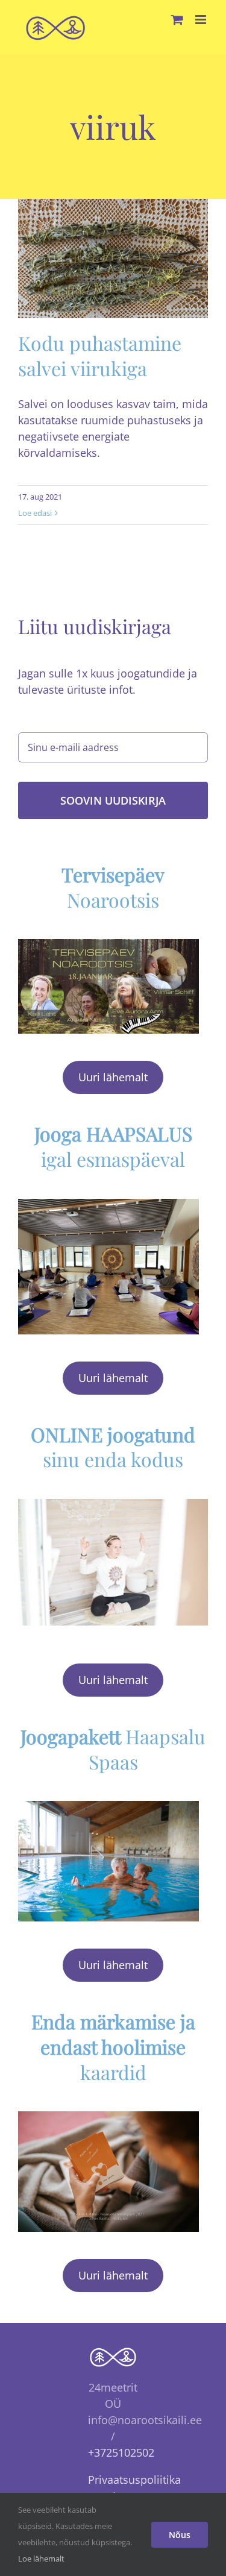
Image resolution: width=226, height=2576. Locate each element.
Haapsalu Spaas (113, 1749)
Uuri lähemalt (113, 1077)
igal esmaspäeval (113, 1146)
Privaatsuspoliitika (134, 2480)
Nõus (180, 2535)
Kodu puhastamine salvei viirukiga (100, 355)
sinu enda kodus (113, 1447)
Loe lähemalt (41, 2559)
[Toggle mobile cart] (177, 20)
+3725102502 (121, 2452)
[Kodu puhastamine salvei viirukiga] (113, 259)
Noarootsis (113, 887)
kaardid (113, 2046)
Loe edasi (35, 513)
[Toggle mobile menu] (202, 20)
